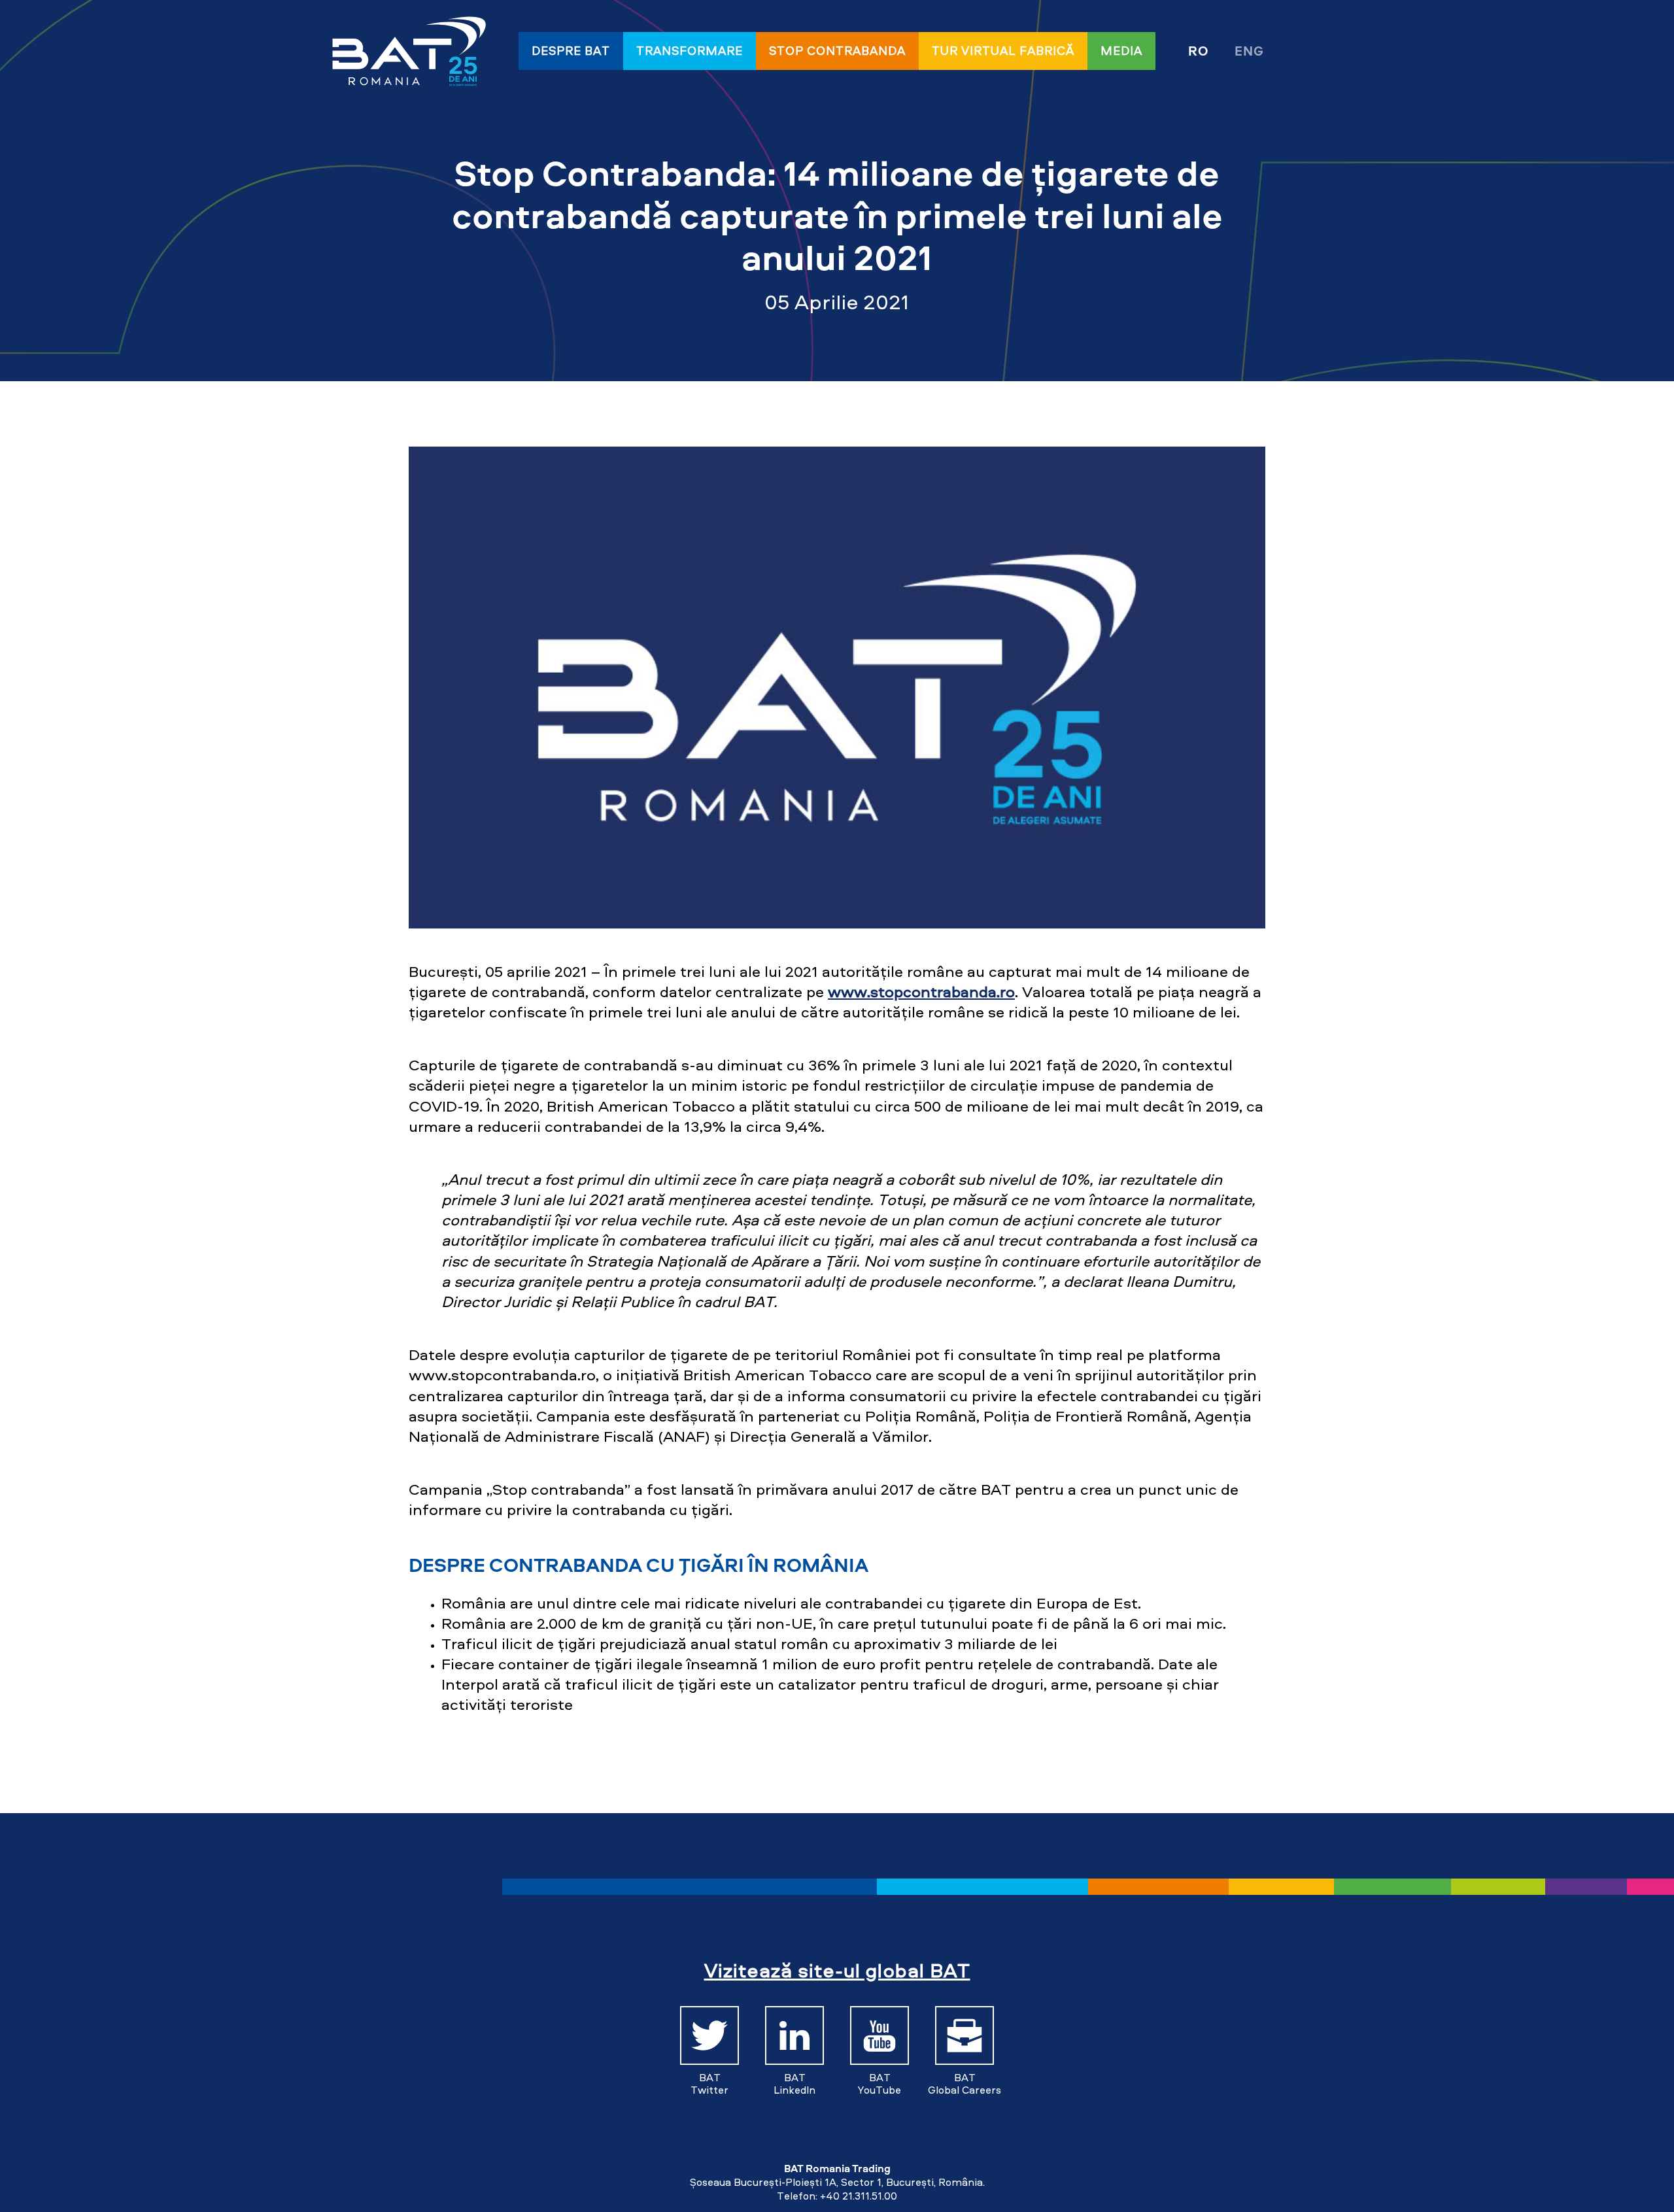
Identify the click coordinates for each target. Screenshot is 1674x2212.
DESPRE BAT (571, 51)
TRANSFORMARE (690, 51)
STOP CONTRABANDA (837, 51)
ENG (1249, 51)
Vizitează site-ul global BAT (837, 1970)
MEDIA (1121, 51)
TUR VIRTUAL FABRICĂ (1003, 51)
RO (1198, 51)
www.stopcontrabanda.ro (921, 992)
